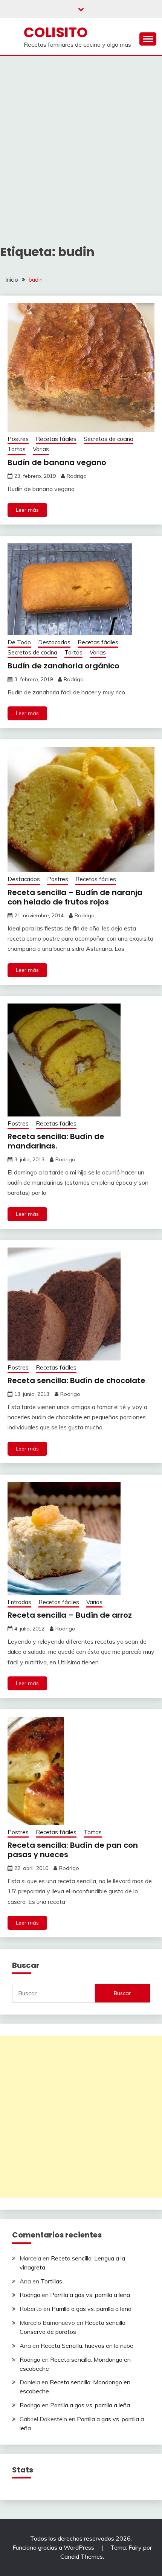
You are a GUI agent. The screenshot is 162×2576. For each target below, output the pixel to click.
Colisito (56, 32)
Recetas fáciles (56, 439)
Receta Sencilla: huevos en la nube (87, 2346)
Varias (41, 449)
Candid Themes (82, 2556)
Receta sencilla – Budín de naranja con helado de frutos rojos (75, 897)
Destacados (54, 642)
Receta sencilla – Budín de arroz (70, 1615)
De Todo (19, 642)
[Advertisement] (81, 141)
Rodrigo (77, 476)
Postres (18, 439)
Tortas (17, 449)
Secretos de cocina (109, 439)
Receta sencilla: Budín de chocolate (76, 1380)
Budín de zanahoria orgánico (63, 666)
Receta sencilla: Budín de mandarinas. (56, 1141)
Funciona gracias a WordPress (54, 2547)
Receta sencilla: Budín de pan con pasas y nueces (73, 1850)
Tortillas (51, 2281)
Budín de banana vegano (57, 462)
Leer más (27, 510)
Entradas (19, 1602)
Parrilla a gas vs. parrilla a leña (90, 2295)
